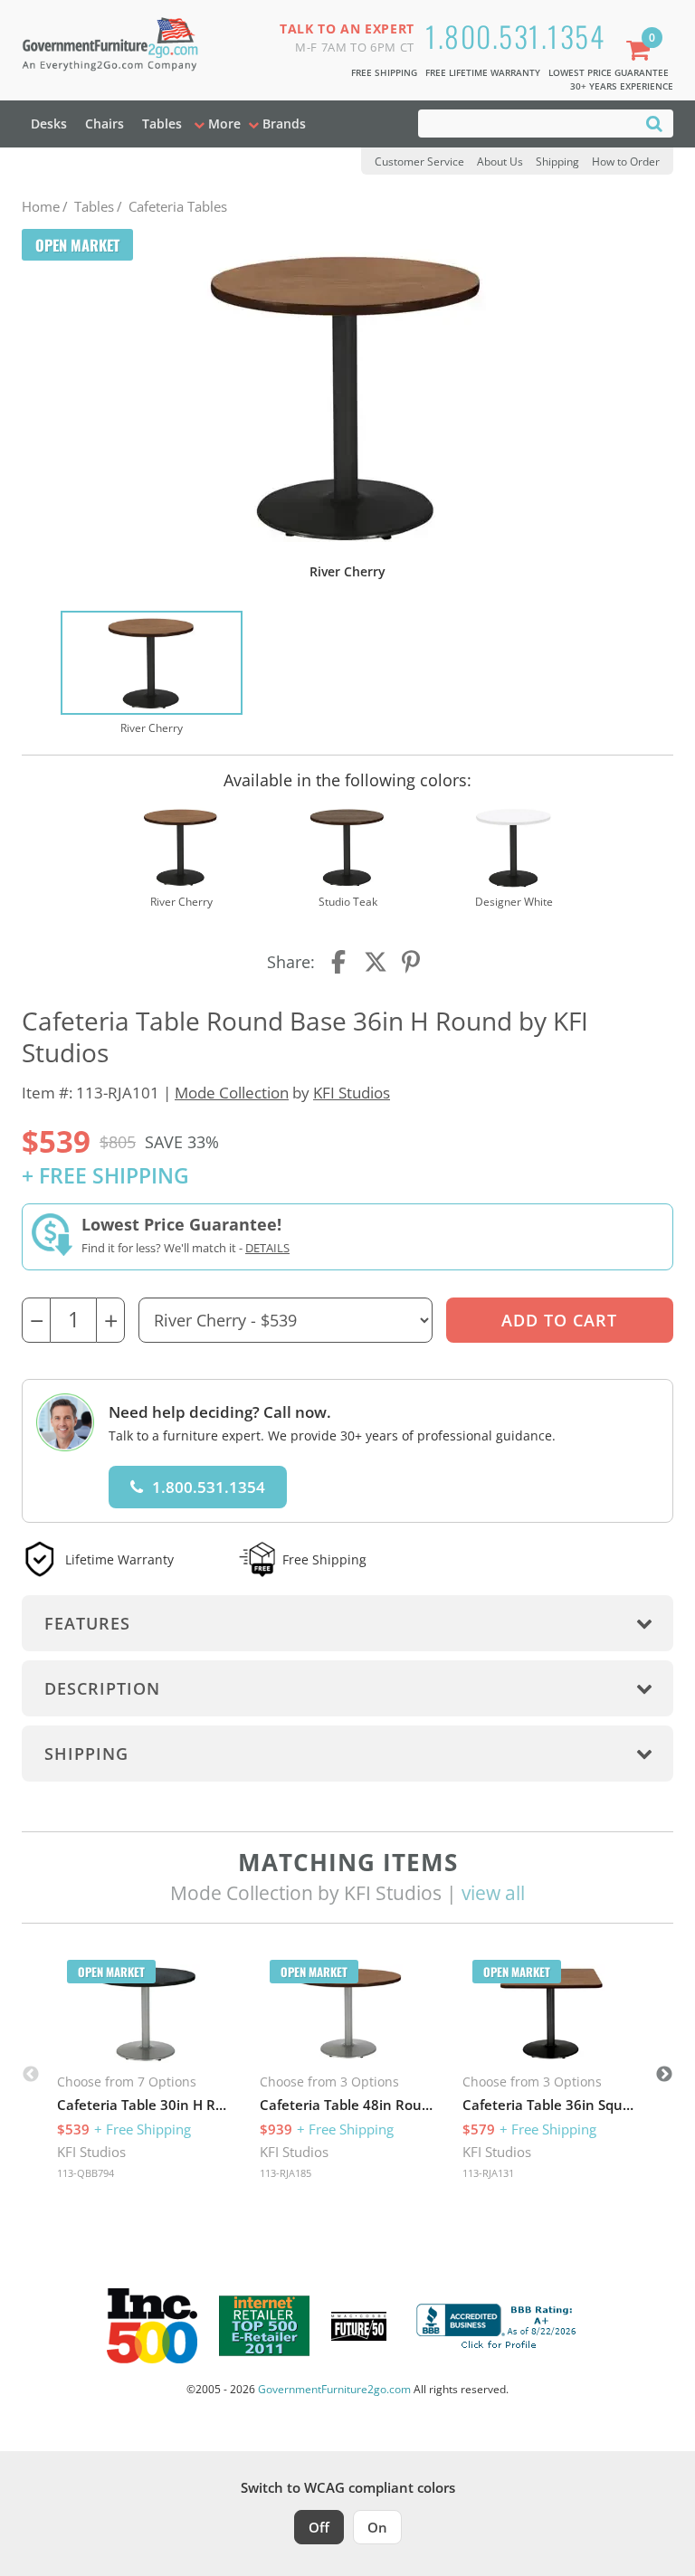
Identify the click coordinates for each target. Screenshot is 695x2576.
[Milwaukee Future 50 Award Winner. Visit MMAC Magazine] (359, 2326)
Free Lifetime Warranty (483, 72)
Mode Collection (232, 1093)
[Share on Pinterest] (412, 962)
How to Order (626, 162)
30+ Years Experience (622, 86)
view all (493, 1893)
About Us (500, 162)
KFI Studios (352, 1093)
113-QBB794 (86, 2173)
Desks (49, 124)
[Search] (654, 123)
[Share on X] (376, 962)
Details (267, 1248)
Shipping (557, 162)
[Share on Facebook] (340, 962)
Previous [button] (31, 2075)
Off (319, 2527)
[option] (152, 674)
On (377, 2527)
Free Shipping (384, 72)
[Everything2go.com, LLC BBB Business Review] (499, 2324)
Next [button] (664, 2075)
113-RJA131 (488, 2173)
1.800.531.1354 (515, 36)
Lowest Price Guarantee (609, 72)
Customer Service (419, 162)
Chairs (105, 124)
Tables (162, 124)
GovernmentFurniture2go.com (334, 2389)
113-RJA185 (286, 2173)
